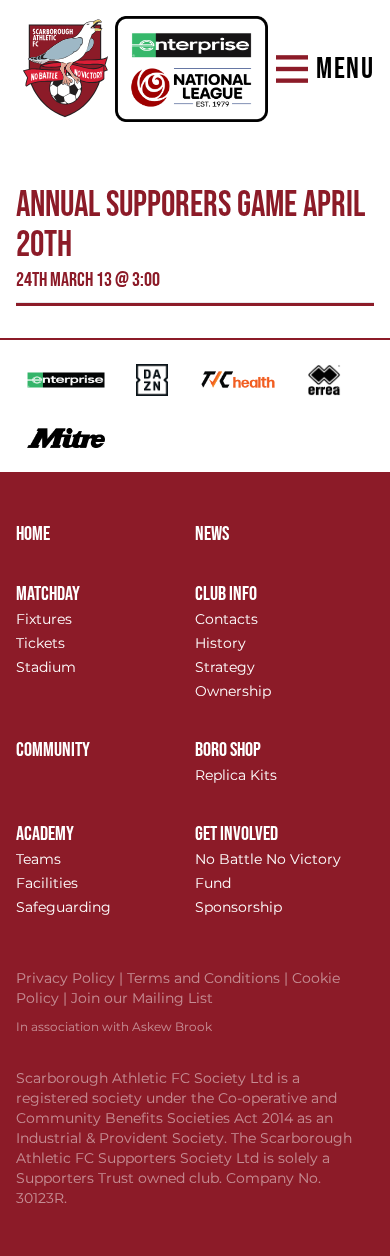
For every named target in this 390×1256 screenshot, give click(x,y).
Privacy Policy (71, 978)
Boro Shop (228, 750)
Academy (45, 834)
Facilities (47, 883)
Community (53, 750)
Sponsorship (238, 907)
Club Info (226, 594)
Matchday (48, 594)
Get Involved (236, 834)
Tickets (40, 643)
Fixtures (44, 619)
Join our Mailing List (142, 998)
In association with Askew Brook (114, 1026)
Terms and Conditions (209, 978)
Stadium (46, 667)
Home (33, 534)
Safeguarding (63, 907)
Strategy (225, 667)
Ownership (233, 691)
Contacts (226, 619)
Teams (38, 859)
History (220, 643)
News (212, 534)
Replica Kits (236, 775)
